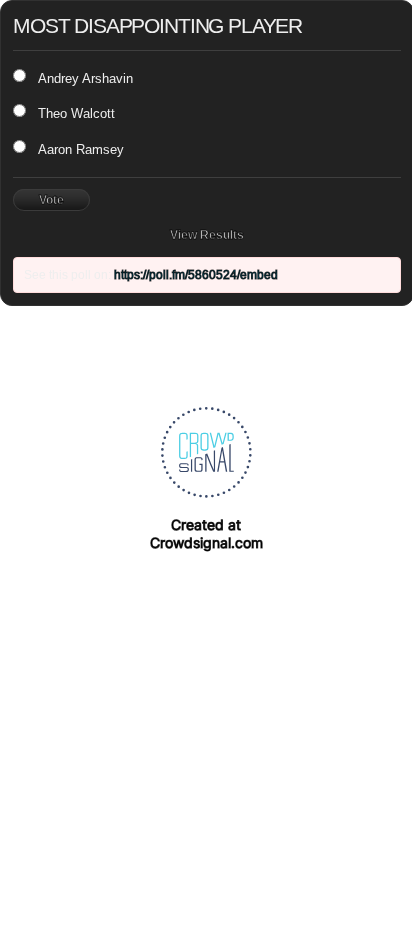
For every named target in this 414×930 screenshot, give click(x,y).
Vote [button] (51, 200)
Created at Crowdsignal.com (206, 533)
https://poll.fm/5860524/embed (196, 275)
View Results (207, 235)
